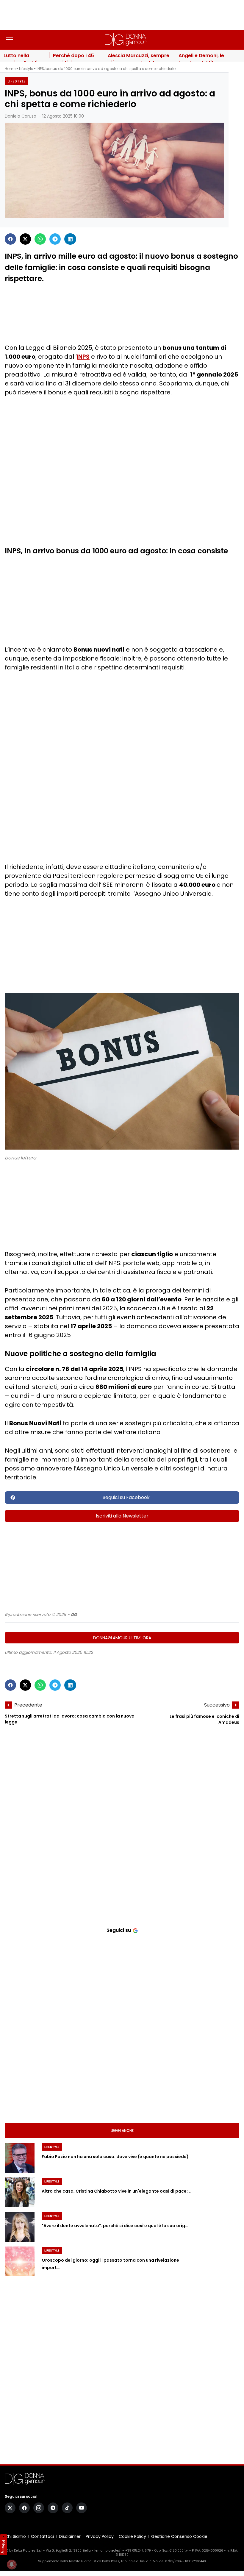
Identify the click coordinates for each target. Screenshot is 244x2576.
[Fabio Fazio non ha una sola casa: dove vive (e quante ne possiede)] (20, 2158)
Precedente (28, 1705)
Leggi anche (122, 2131)
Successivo (217, 1705)
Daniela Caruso (21, 116)
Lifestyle (26, 69)
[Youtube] (82, 2508)
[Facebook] (10, 239)
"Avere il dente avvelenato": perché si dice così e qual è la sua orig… (115, 2226)
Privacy (4, 2547)
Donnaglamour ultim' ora (122, 1638)
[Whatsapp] (40, 239)
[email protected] (108, 2551)
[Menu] (10, 40)
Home (10, 69)
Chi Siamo (15, 2536)
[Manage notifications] (12, 2564)
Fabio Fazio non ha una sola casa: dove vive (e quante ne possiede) (115, 2157)
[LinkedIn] (70, 239)
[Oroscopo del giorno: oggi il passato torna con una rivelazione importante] (20, 2261)
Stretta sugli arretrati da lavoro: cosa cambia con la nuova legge (70, 1719)
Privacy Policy (100, 2536)
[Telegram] (55, 239)
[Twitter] (25, 239)
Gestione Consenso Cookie (179, 2536)
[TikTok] (67, 2508)
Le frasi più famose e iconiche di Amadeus (204, 1719)
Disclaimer (70, 2536)
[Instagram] (39, 2508)
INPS (83, 357)
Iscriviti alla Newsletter (122, 1516)
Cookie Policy (132, 2536)
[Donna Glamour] (126, 40)
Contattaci (42, 2536)
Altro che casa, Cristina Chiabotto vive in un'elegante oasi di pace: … (117, 2191)
